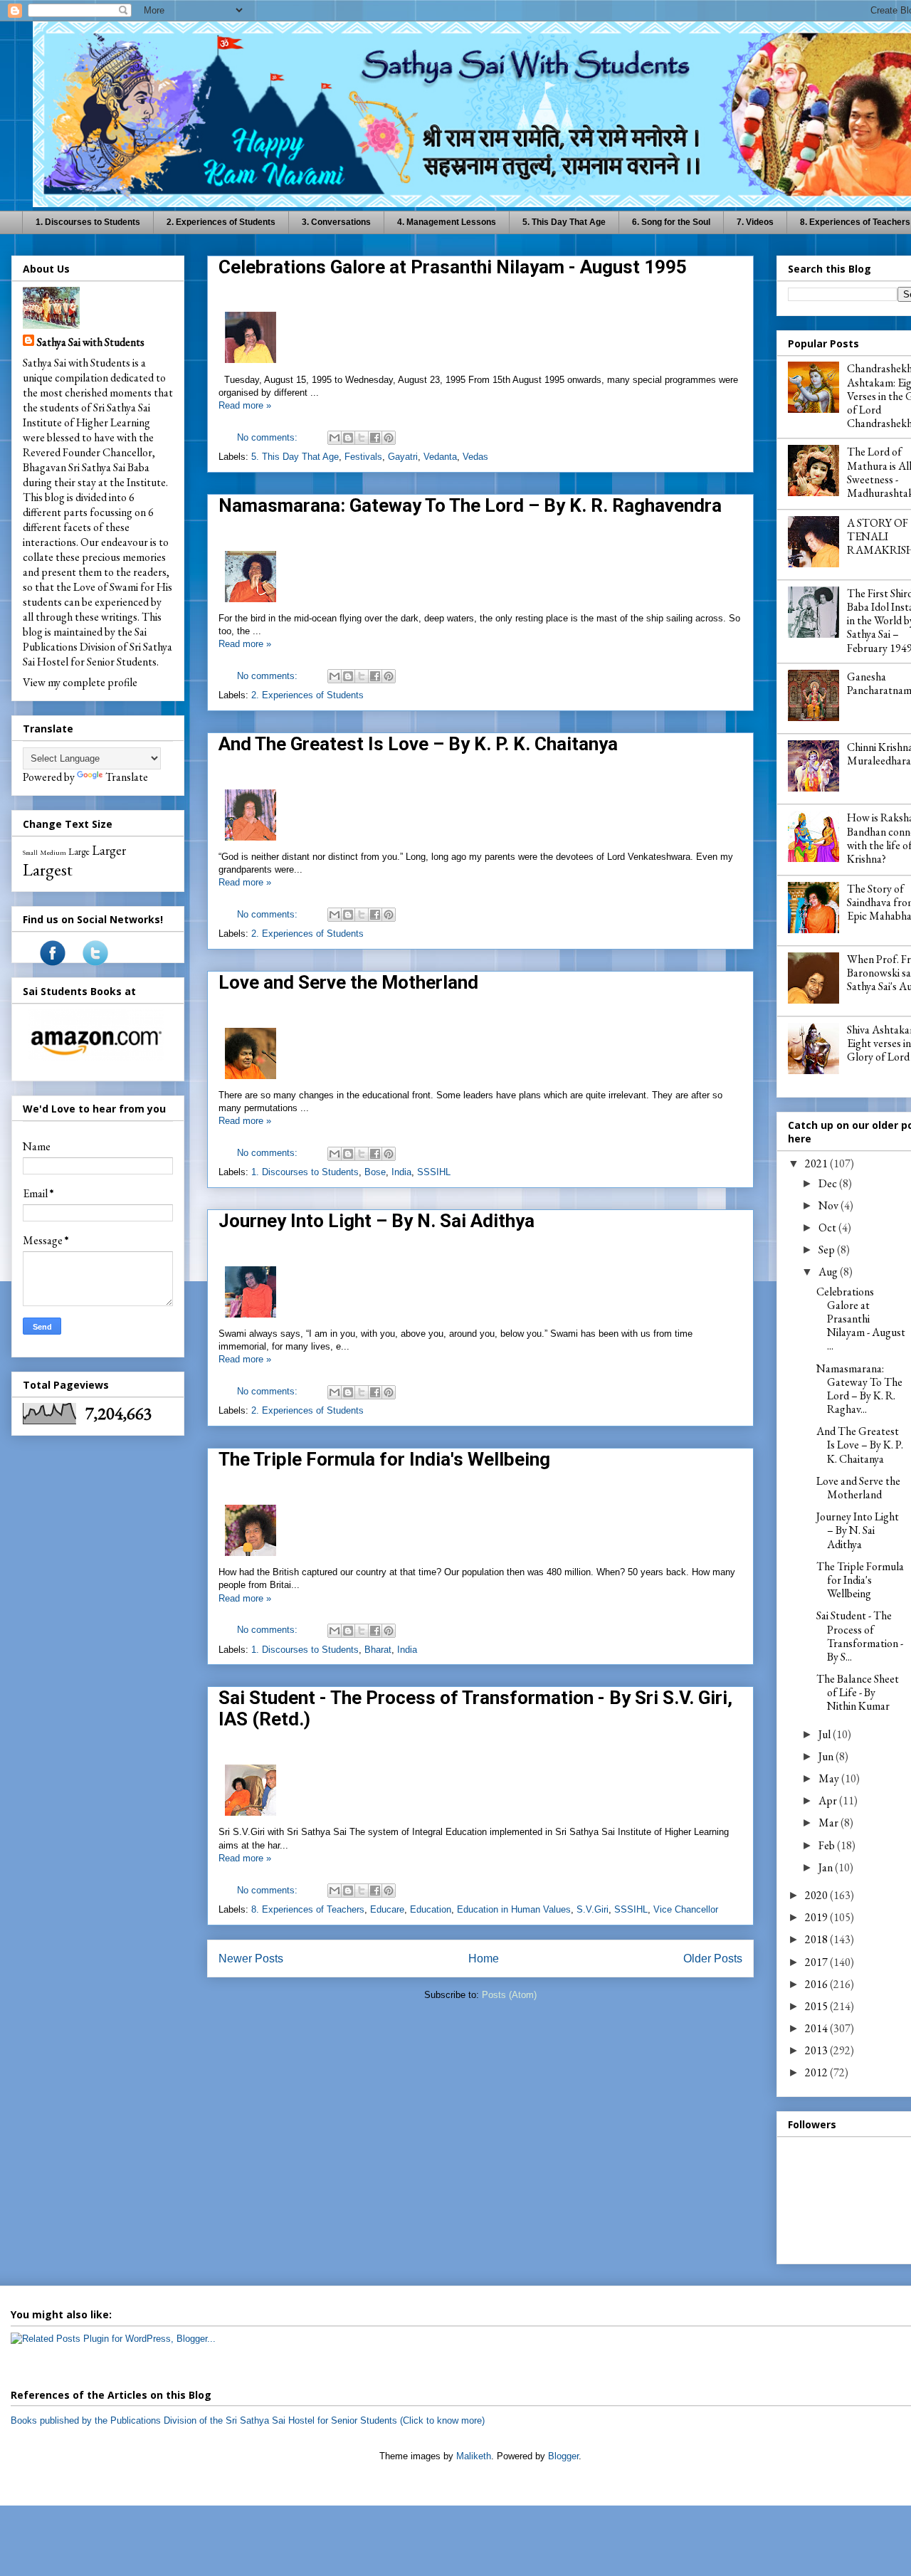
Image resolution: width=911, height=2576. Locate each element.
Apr (829, 1800)
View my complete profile (80, 682)
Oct (828, 1227)
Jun (827, 1756)
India (401, 1172)
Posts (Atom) (509, 1995)
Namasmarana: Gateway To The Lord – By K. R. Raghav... (859, 1389)
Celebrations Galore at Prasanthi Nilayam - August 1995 (453, 267)
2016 (817, 1984)
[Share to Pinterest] (389, 438)
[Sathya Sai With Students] (53, 962)
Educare (387, 1909)
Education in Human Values (514, 1909)
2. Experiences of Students (221, 222)
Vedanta (440, 457)
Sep (828, 1250)
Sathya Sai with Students (91, 342)
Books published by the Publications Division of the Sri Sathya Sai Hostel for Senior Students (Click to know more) (248, 2420)
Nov (830, 1205)
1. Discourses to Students (88, 222)
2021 (817, 1163)
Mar (830, 1823)
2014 (817, 2028)
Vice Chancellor (686, 1909)
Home (484, 1959)
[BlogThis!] (348, 438)
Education (431, 1909)
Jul (826, 1734)
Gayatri (403, 457)
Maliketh (474, 2456)
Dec (829, 1183)
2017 (817, 1962)
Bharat (378, 1650)
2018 (817, 1939)
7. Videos (755, 222)
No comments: (269, 437)
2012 (817, 2072)
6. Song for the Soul (671, 222)
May (830, 1778)
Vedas (475, 457)
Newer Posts (251, 1959)
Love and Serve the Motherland (348, 982)
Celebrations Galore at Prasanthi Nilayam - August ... (861, 1319)
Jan (827, 1867)
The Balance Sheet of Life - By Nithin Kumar (858, 1692)
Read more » (245, 405)
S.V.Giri (593, 1909)
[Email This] (335, 438)
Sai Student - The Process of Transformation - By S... (860, 1636)
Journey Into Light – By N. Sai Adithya (376, 1221)
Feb (828, 1845)
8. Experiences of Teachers (308, 1909)
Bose (375, 1172)
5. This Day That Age (564, 222)
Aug (829, 1272)
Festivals (363, 457)
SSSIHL (434, 1172)
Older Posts (713, 1959)
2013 (817, 2050)
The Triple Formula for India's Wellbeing (384, 1459)
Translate (127, 777)
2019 (817, 1917)
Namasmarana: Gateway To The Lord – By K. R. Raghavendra (470, 505)
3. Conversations (336, 222)
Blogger (563, 2456)
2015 (817, 2006)
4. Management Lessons (447, 222)
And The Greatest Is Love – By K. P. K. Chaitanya (418, 744)
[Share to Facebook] (375, 438)
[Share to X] (362, 438)
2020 (817, 1895)
